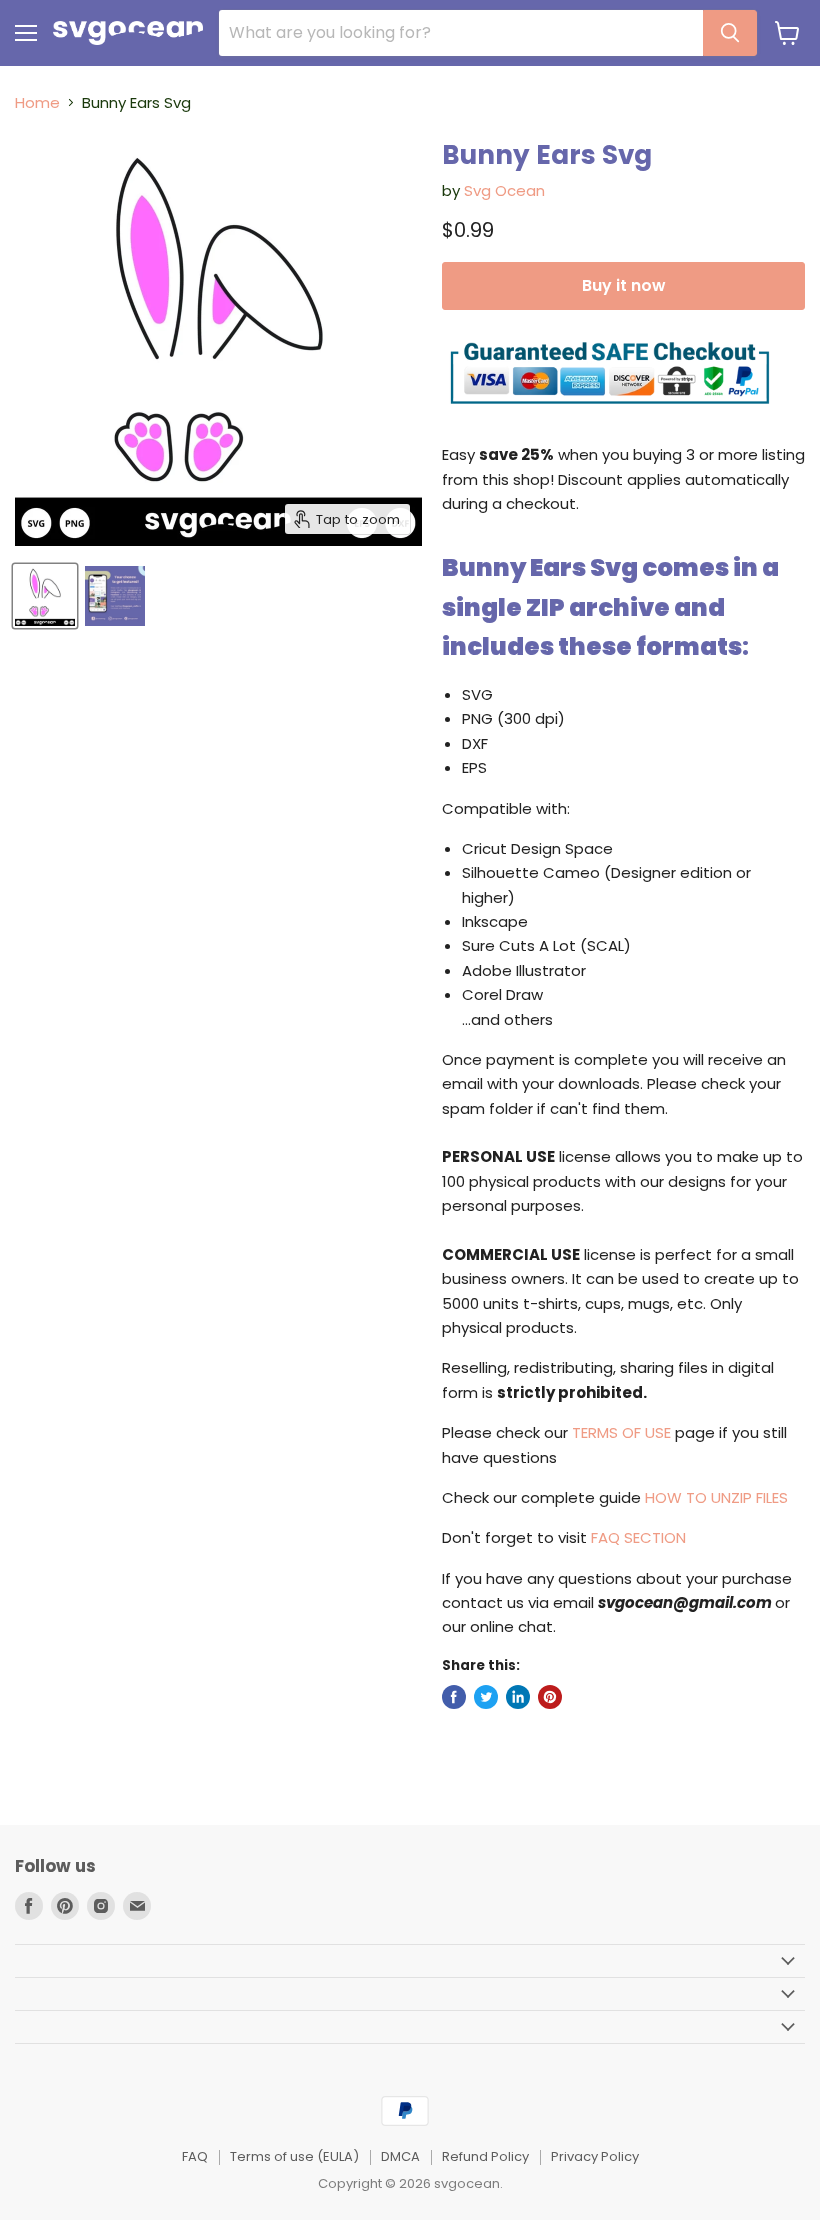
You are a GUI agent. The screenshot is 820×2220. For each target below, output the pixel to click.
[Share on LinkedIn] (518, 1697)
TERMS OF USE (621, 1432)
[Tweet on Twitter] (486, 1697)
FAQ (195, 2156)
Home (37, 102)
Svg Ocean (504, 190)
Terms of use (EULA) (294, 2156)
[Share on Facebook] (454, 1697)
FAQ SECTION (638, 1537)
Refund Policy (485, 2156)
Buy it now (623, 285)
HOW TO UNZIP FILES (716, 1497)
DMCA (400, 2156)
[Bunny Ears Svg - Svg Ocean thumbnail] (45, 596)
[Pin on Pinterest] (550, 1697)
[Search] (730, 33)
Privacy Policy (595, 2156)
